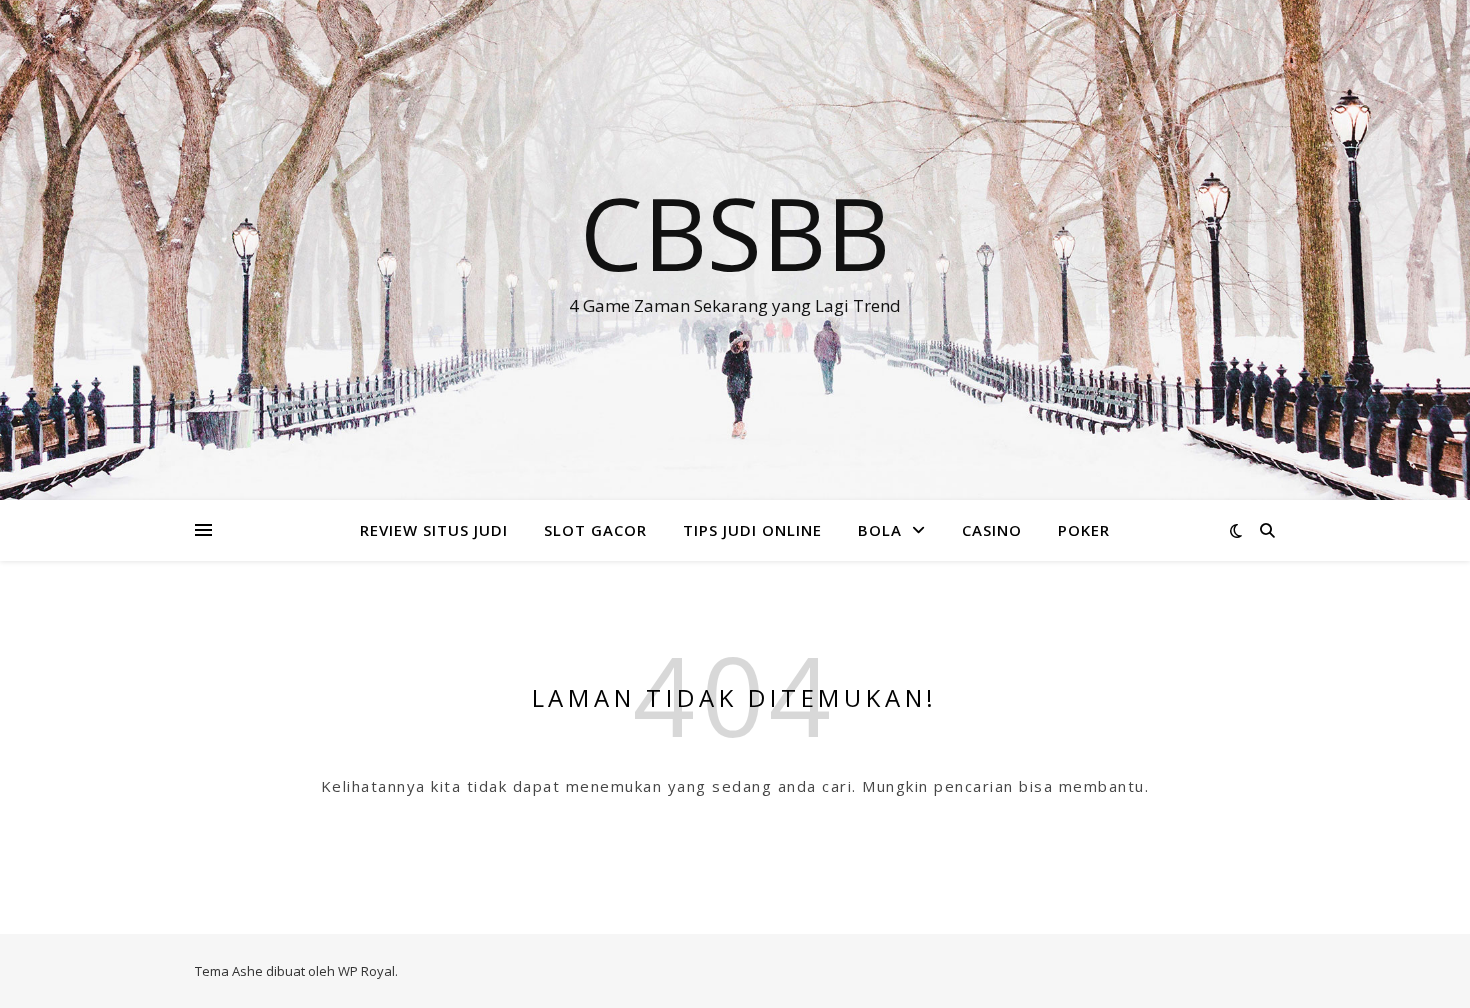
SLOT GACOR (595, 530)
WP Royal (366, 971)
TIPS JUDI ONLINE (752, 530)
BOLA (880, 530)
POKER (1084, 530)
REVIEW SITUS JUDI (434, 530)
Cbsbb (735, 232)
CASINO (992, 530)
